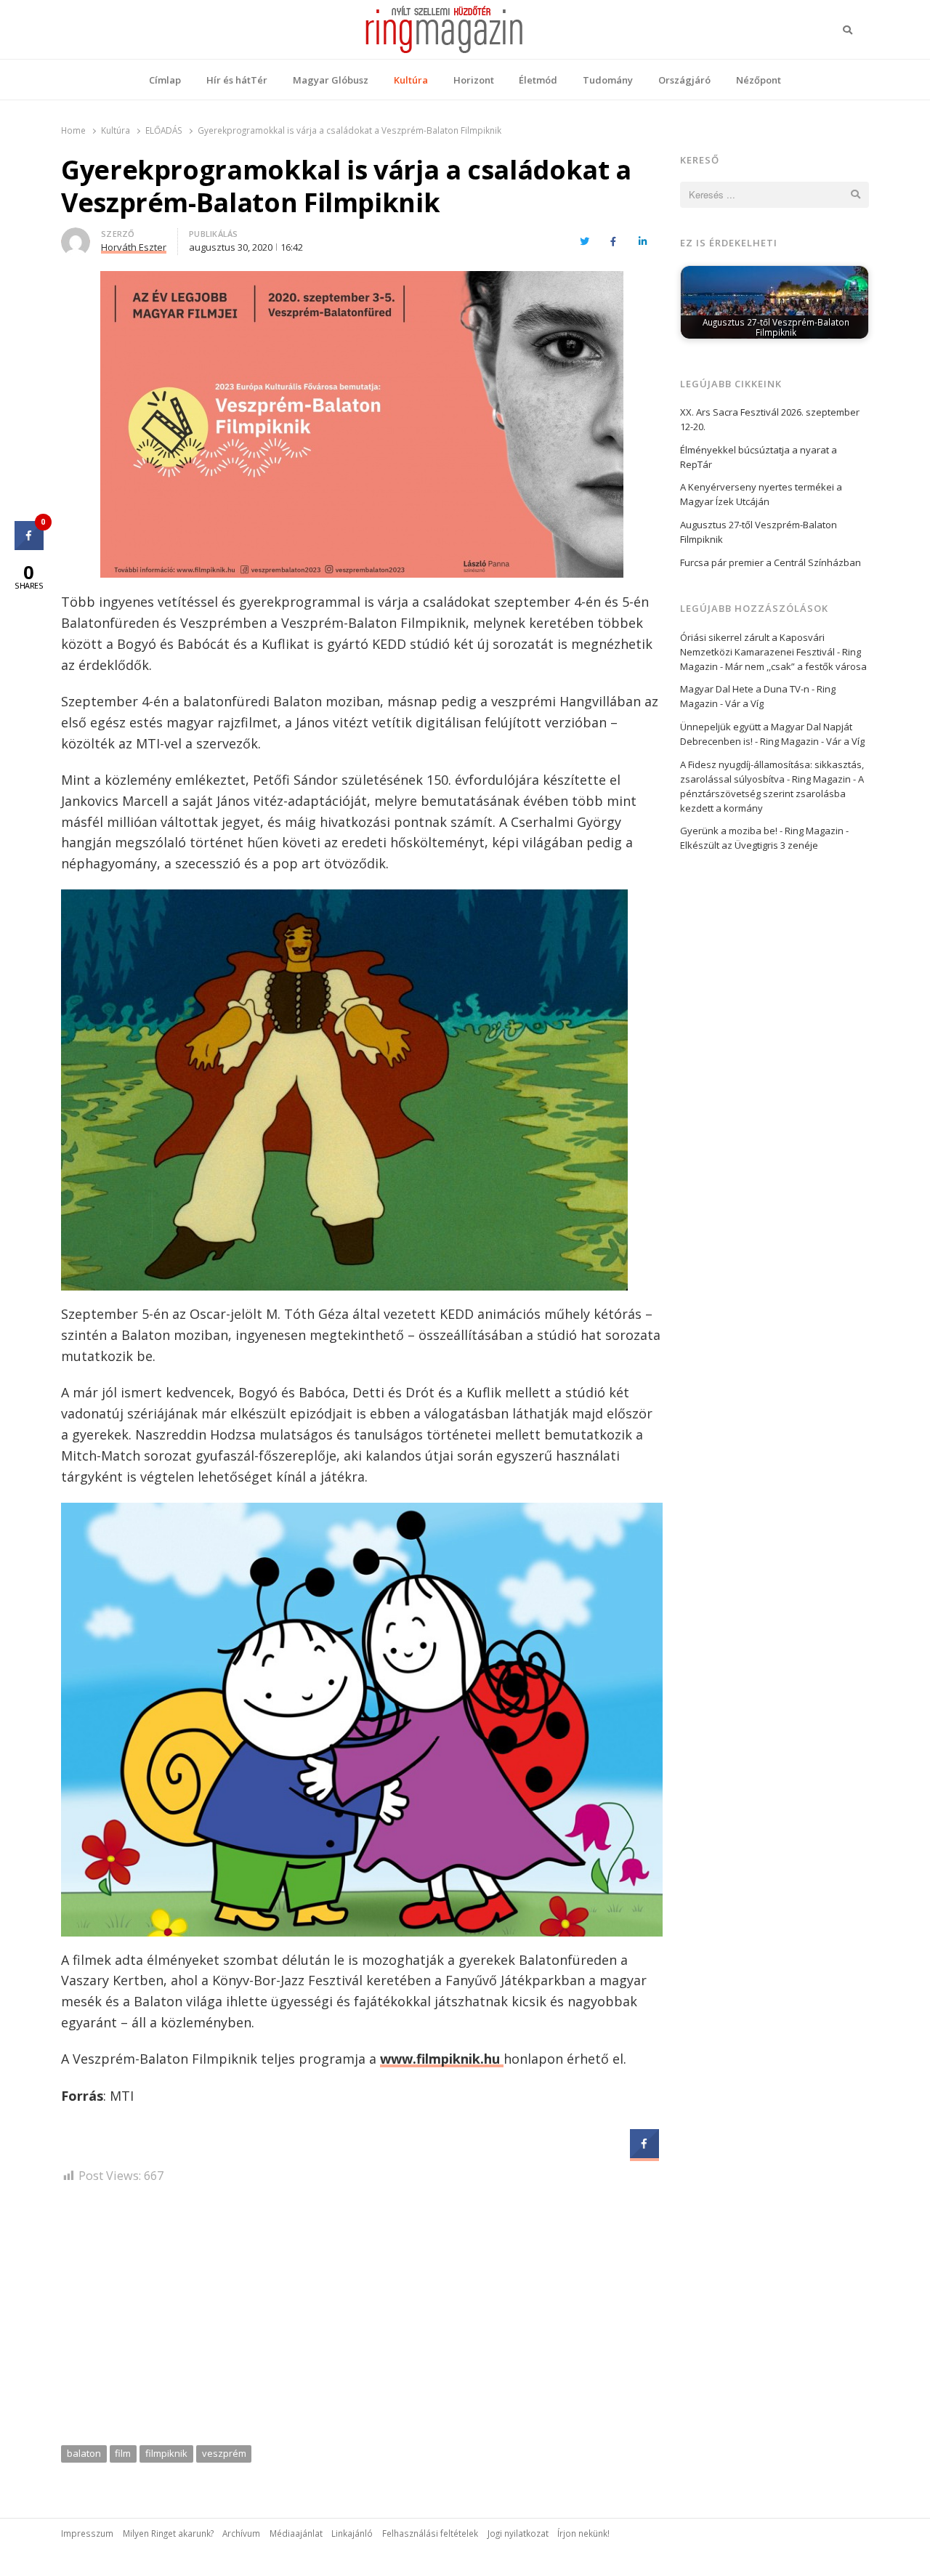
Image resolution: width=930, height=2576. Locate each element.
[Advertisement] (362, 2319)
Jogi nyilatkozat (518, 2533)
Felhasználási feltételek (430, 2533)
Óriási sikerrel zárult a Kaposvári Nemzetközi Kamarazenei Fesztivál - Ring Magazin (771, 652)
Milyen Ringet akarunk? (168, 2533)
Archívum (241, 2533)
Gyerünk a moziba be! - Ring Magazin (762, 831)
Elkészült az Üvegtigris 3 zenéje (749, 845)
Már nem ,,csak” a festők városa (796, 666)
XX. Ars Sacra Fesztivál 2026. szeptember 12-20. (770, 419)
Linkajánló (352, 2533)
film (123, 2453)
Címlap (165, 80)
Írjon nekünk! (583, 2533)
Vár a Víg (744, 703)
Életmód (538, 80)
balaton (84, 2453)
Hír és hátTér (237, 80)
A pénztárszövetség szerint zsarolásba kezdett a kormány (772, 794)
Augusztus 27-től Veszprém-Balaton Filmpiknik (759, 532)
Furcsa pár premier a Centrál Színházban (771, 562)
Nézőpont (759, 80)
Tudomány (608, 80)
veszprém (224, 2453)
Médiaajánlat (296, 2533)
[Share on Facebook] (644, 2154)
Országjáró (684, 80)
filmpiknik (166, 2453)
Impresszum (87, 2533)
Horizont (474, 80)
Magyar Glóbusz (331, 80)
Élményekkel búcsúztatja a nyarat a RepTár (759, 457)
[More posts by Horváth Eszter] (76, 236)
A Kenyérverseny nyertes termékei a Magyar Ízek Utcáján (761, 494)
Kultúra (411, 80)
